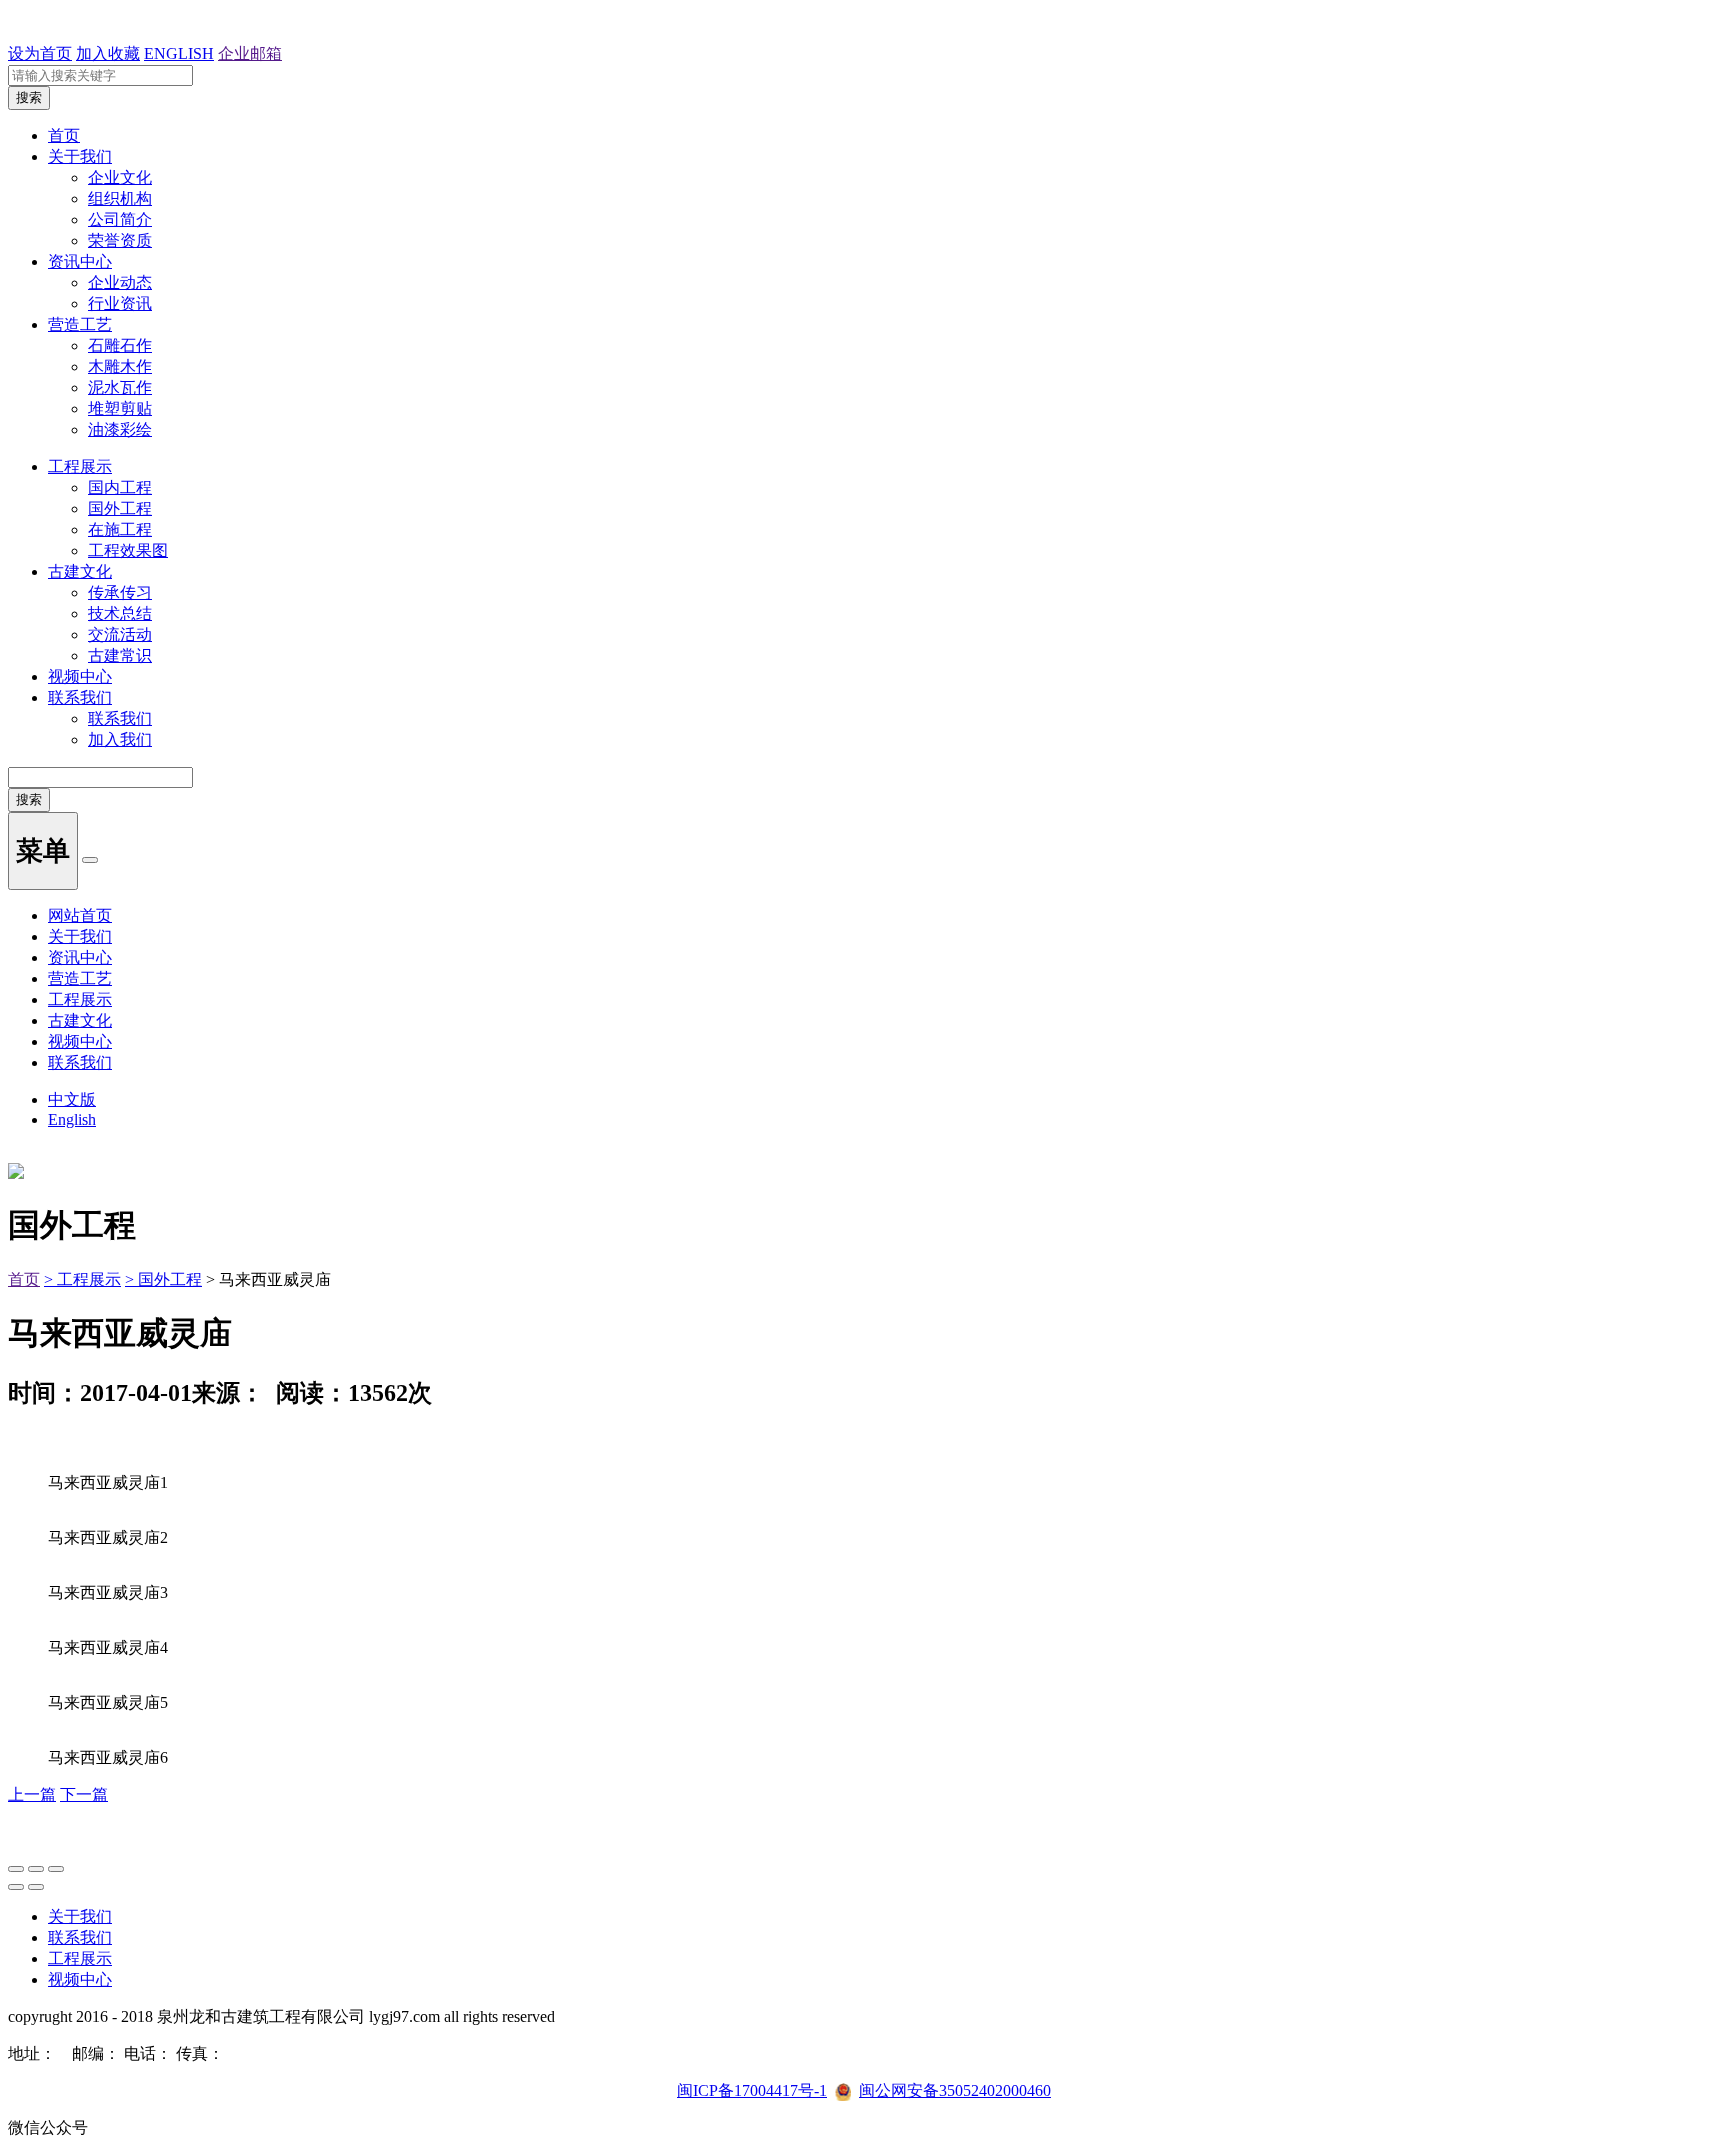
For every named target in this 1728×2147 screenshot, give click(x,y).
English (72, 1119)
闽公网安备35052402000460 (955, 2090)
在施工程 (120, 529)
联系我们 (80, 697)
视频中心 (80, 676)
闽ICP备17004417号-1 (752, 2090)
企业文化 (120, 177)
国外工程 (120, 508)
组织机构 (120, 198)
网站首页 (80, 915)
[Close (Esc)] (16, 1869)
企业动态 (120, 282)
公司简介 (120, 219)
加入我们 (120, 739)
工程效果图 (128, 550)
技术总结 (120, 613)
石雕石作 (120, 345)
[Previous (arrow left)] (16, 1887)
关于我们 (80, 156)
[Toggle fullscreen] (36, 1869)
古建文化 (80, 571)
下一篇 (84, 1794)
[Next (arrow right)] (36, 1887)
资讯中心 (80, 261)
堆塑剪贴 (120, 408)
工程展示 (80, 466)
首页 (64, 135)
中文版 (72, 1099)
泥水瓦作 (120, 387)
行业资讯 (120, 303)
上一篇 (32, 1794)
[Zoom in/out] (56, 1869)
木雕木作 (120, 366)
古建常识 (120, 655)
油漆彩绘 (120, 429)
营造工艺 (80, 324)
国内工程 (120, 487)
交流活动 (120, 634)
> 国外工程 (163, 1279)
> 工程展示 (82, 1279)
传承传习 (120, 592)
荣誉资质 (120, 240)
